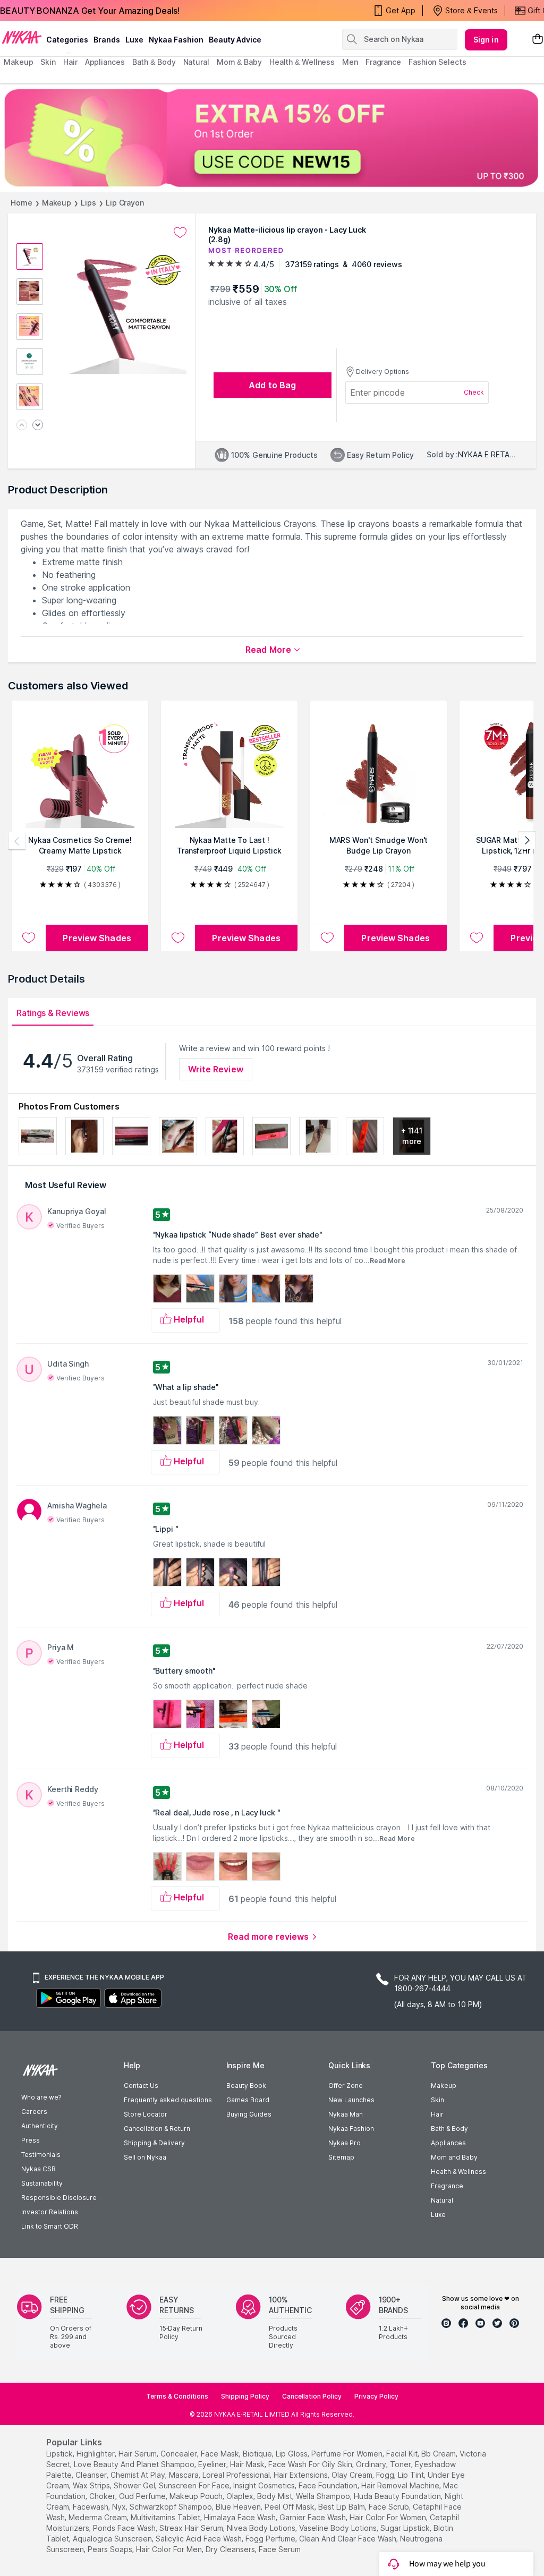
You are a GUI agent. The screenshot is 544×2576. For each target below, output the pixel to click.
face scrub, (390, 2507)
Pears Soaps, (111, 2549)
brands (107, 40)
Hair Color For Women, (389, 2517)
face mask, (221, 2454)
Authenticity (40, 2126)
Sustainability (42, 2183)
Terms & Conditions (177, 2396)
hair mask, (248, 2464)
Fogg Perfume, (271, 2539)
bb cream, (439, 2454)
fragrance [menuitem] (383, 62)
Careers (34, 2112)
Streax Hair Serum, (192, 2528)
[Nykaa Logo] (22, 37)
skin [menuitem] (48, 62)
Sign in (486, 40)
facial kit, (403, 2454)
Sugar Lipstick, (406, 2528)
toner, (401, 2464)
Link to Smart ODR (50, 2226)
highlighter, (96, 2454)
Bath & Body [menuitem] (154, 62)
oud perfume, (143, 2496)
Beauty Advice (235, 40)
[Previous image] (22, 426)
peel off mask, (290, 2507)
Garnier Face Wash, (313, 2517)
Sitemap (341, 2157)
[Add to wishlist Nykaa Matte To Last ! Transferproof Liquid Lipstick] (178, 938)
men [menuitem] (350, 62)
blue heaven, (239, 2507)
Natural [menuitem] (196, 62)
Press (31, 2140)
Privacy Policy (376, 2396)
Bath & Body (449, 2129)
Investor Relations (50, 2212)
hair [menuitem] (70, 62)
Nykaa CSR (39, 2169)
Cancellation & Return (157, 2129)
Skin (437, 2100)
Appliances (448, 2143)
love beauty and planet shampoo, (135, 2464)
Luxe (438, 2215)
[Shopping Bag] (538, 40)
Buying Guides (249, 2114)
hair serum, (138, 2454)
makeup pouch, (197, 2496)
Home (22, 203)
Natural (442, 2200)
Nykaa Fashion (176, 40)
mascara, (185, 2475)
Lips (88, 203)
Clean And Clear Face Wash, (348, 2539)
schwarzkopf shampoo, (172, 2507)
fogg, (386, 2475)
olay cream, (353, 2475)
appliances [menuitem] (105, 62)
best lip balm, (342, 2507)
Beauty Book (246, 2085)
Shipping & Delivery (154, 2143)
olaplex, (241, 2496)
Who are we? (41, 2097)
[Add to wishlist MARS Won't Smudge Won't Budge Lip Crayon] (327, 938)
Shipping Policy (245, 2396)
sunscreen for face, (195, 2485)
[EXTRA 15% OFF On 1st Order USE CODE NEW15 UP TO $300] (272, 138)
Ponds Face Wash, (125, 2528)
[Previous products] (17, 841)
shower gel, (135, 2485)
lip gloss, (292, 2454)
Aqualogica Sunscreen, (113, 2539)
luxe (134, 40)
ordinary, (372, 2464)
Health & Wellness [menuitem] (302, 62)
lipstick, (60, 2454)
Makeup (57, 203)
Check (474, 392)
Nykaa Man (346, 2114)
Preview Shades (97, 938)
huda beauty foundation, (398, 2496)
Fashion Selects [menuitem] (437, 62)
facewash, (91, 2507)
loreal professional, (237, 2475)
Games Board (248, 2100)
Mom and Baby (454, 2157)
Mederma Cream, (99, 2517)
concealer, (180, 2454)
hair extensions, (301, 2475)
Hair (437, 2114)
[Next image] (38, 426)
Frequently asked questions (168, 2100)
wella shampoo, (324, 2496)
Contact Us (141, 2085)
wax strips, (92, 2485)
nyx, (120, 2507)
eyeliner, (213, 2464)
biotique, (258, 2454)
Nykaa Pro (345, 2143)
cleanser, (92, 2475)
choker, (103, 2496)
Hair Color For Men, (170, 2549)
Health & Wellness (458, 2172)
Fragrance (447, 2186)
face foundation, (329, 2485)
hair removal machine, (401, 2485)
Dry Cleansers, (231, 2549)
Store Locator (146, 2114)
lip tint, (412, 2475)
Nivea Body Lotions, (262, 2528)
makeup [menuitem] (18, 62)
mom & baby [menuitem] (239, 62)
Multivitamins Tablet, (166, 2517)
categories (67, 40)
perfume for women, (348, 2454)
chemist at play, (139, 2475)
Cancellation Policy (312, 2396)
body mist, (275, 2496)
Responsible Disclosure (59, 2198)
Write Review (216, 1069)
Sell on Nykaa (145, 2157)
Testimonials (41, 2155)
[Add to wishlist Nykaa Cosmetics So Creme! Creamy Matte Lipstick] (29, 938)
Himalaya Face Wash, (241, 2517)
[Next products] (527, 841)
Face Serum (280, 2549)
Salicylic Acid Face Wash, (199, 2539)
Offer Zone (346, 2085)
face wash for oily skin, (311, 2464)
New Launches (351, 2100)
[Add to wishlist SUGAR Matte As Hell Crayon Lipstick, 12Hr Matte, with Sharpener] (477, 938)
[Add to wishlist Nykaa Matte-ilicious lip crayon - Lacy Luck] (180, 233)
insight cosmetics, (265, 2485)
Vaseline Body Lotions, (339, 2528)
